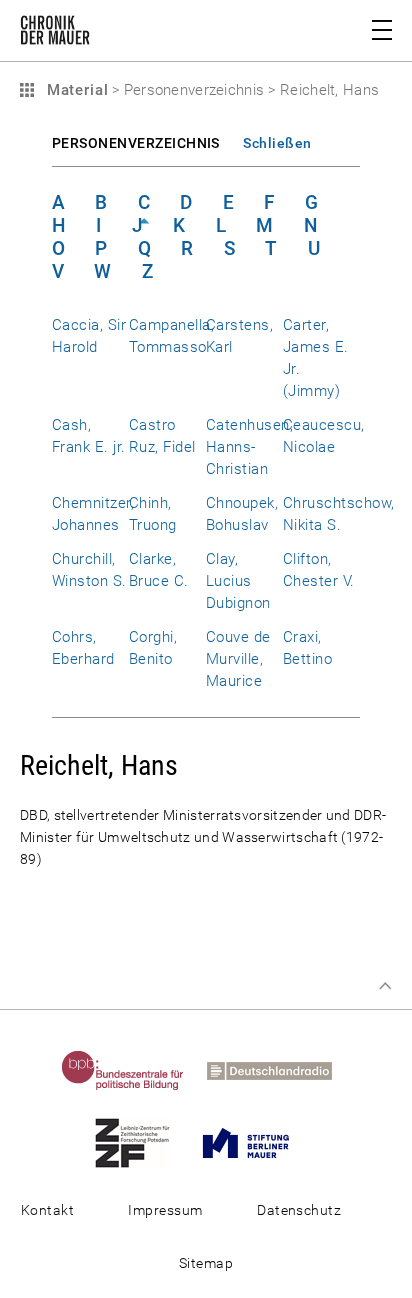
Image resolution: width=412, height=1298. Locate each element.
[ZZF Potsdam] (142, 1142)
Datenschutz (299, 1210)
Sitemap (206, 1263)
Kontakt (47, 1210)
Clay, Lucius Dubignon (238, 581)
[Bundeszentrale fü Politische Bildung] (132, 1070)
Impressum (165, 1210)
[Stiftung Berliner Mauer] (255, 1142)
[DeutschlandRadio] (279, 1070)
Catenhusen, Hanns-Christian (249, 447)
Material (75, 90)
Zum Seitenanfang (385, 986)
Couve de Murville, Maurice (238, 659)
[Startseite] (55, 34)
